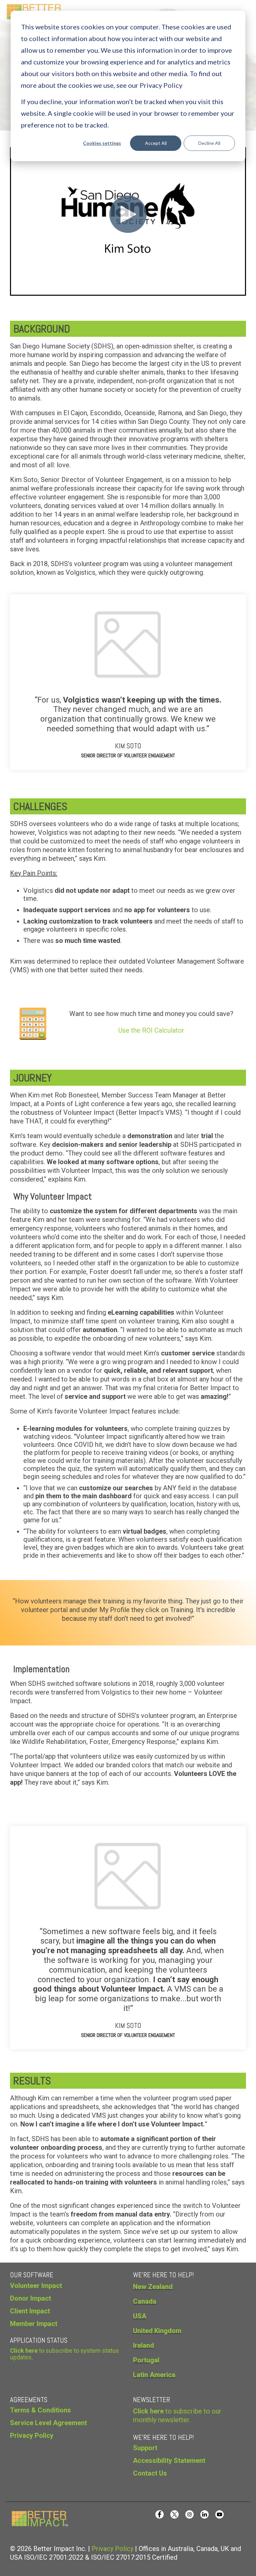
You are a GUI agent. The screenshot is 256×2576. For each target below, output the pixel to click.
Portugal (146, 2360)
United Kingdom (157, 2331)
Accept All (156, 143)
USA (140, 2316)
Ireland (143, 2345)
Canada (145, 2301)
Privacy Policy (112, 2549)
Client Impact (30, 2311)
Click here (148, 2411)
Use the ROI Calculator (151, 1030)
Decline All (209, 143)
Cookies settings (102, 143)
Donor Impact (30, 2298)
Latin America (154, 2375)
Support (145, 2448)
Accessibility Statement (169, 2461)
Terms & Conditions (40, 2410)
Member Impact (34, 2324)
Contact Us (150, 2473)
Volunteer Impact (36, 2286)
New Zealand (153, 2287)
